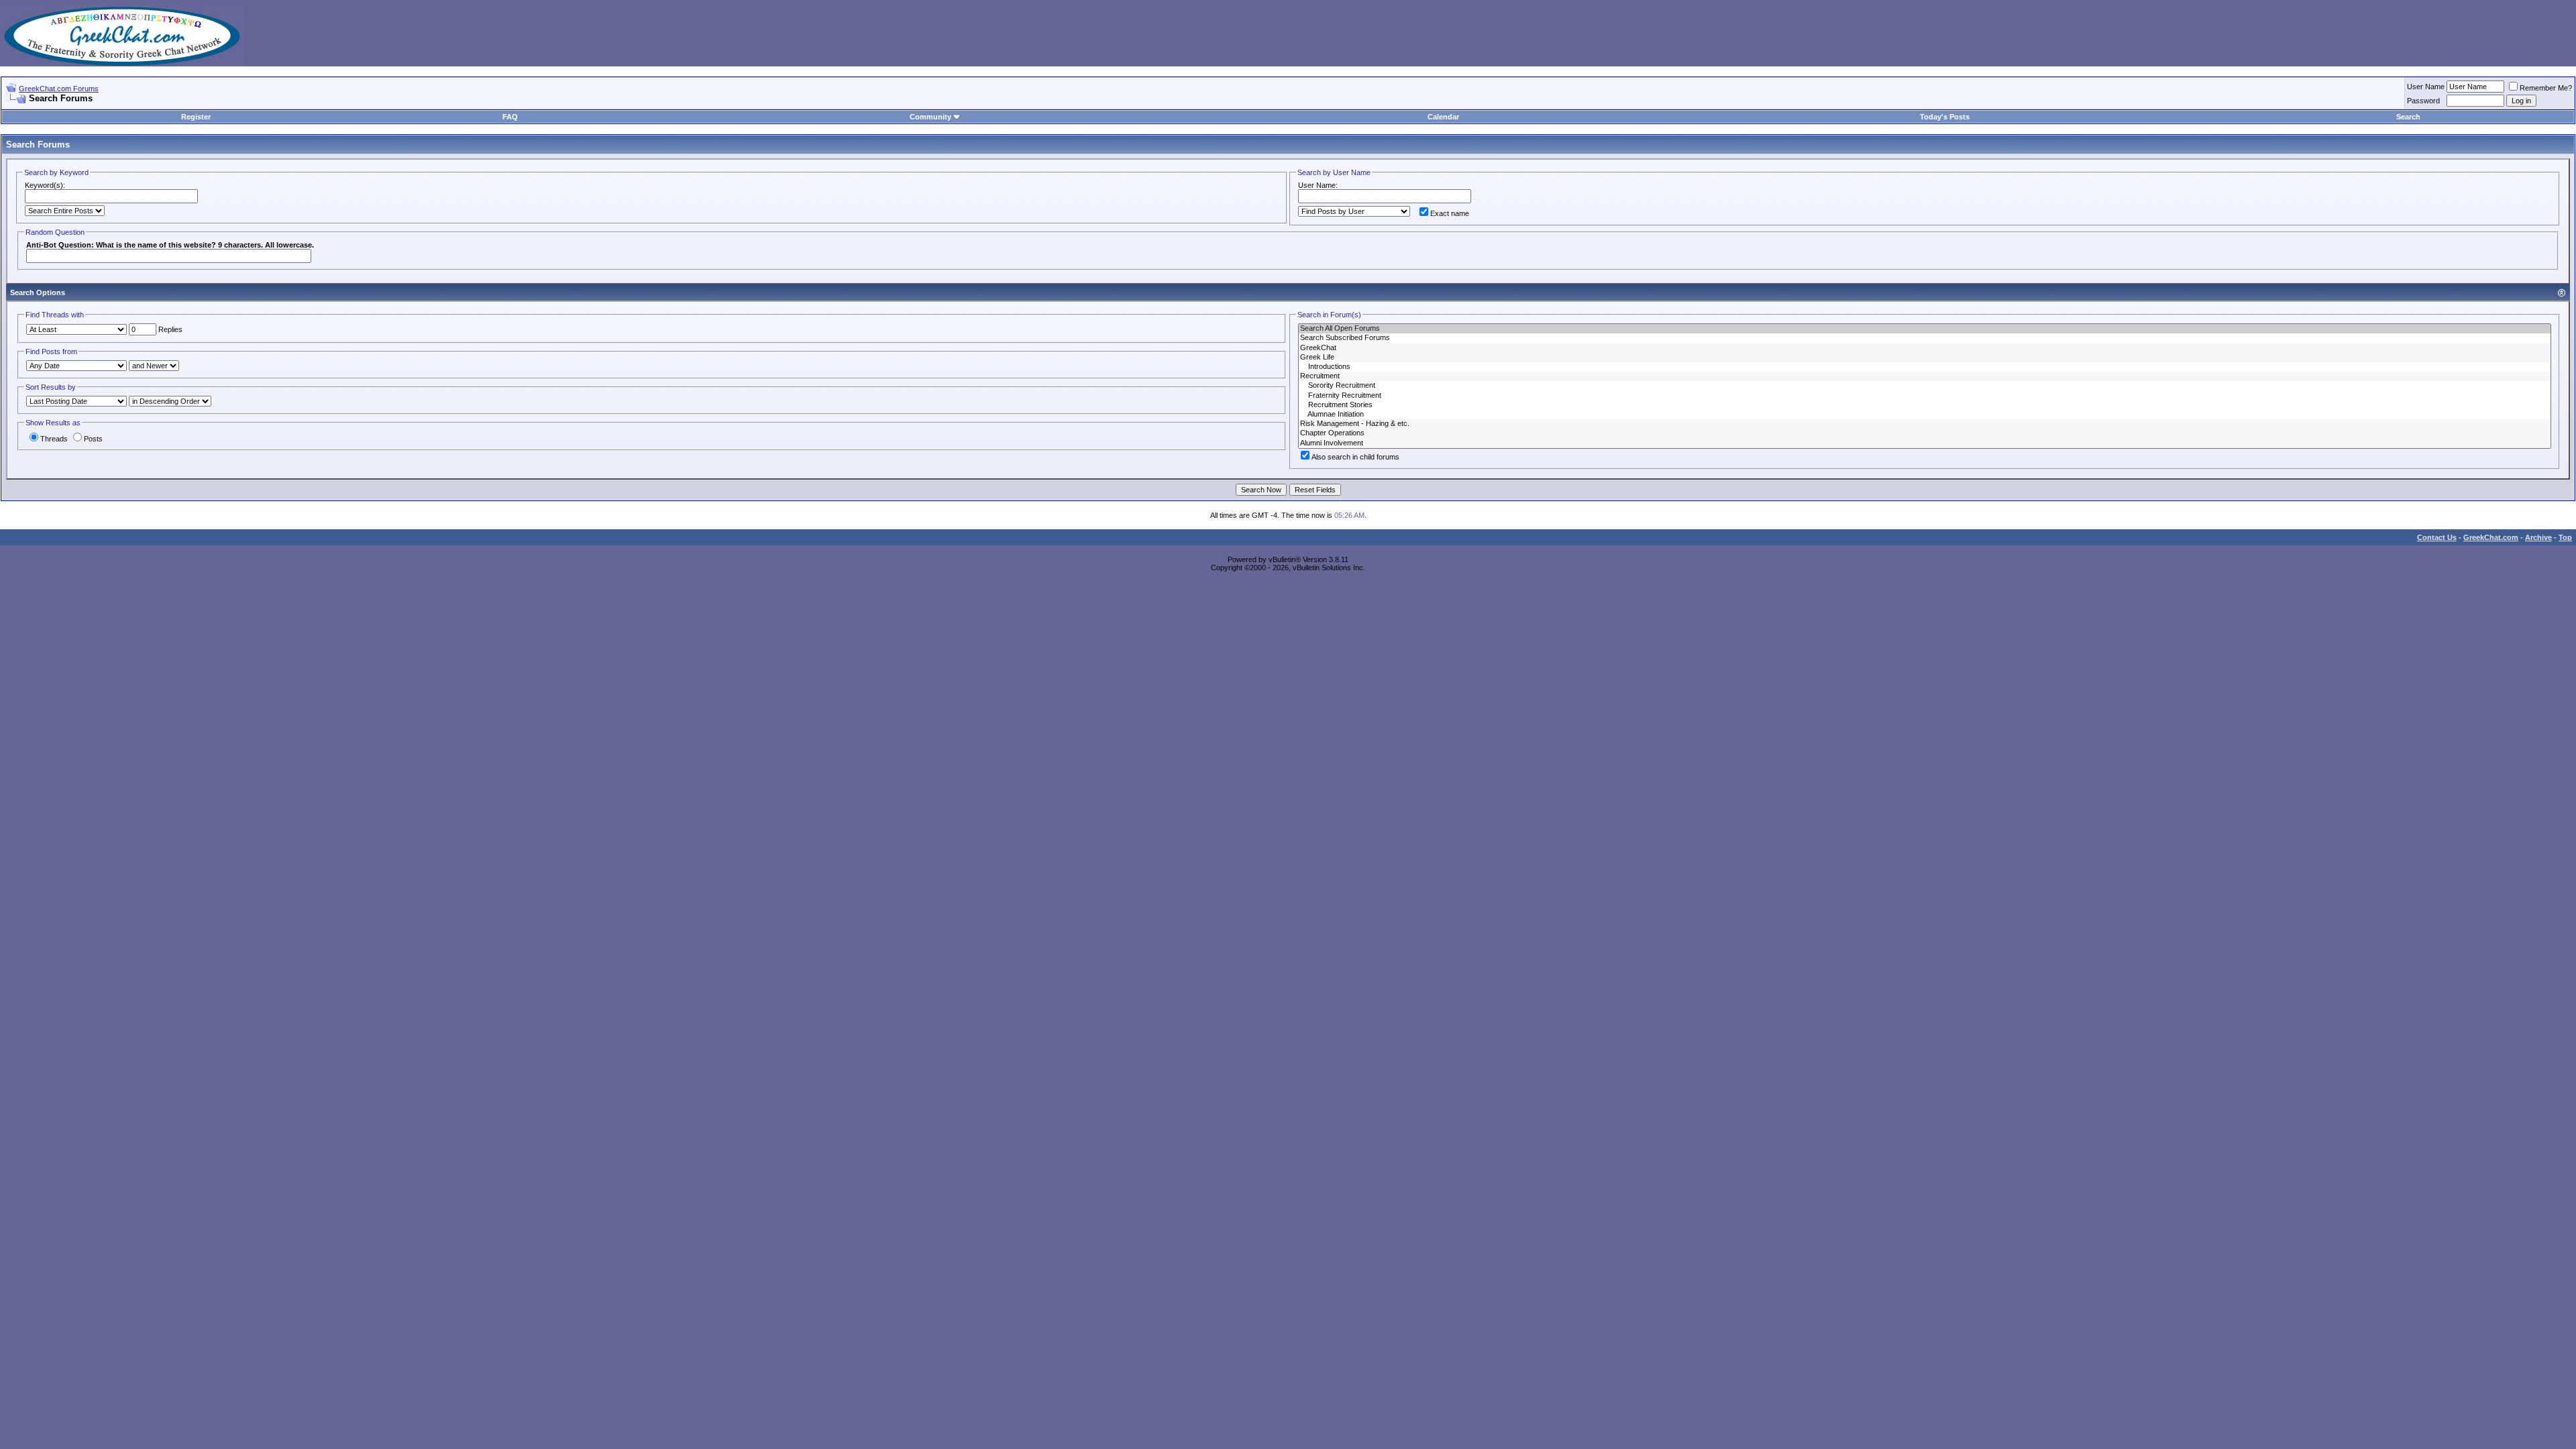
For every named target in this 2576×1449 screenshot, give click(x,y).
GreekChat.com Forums (59, 89)
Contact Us (2437, 537)
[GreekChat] (1925, 348)
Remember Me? (2546, 88)
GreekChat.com (2491, 537)
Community (930, 117)
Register (196, 117)
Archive (2538, 537)
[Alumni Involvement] (1925, 443)
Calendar (1443, 117)
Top (2565, 537)
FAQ (510, 117)
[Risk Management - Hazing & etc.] (1925, 424)
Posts (93, 439)
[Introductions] (1925, 367)
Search (2408, 117)
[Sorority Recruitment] (1925, 386)
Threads (54, 439)
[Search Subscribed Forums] (1925, 338)
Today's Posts (1945, 117)
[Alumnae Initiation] (1925, 415)
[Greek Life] (1925, 358)
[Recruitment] (1925, 376)
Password (2423, 101)
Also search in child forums (1355, 457)
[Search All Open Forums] (1925, 329)
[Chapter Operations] (1925, 433)
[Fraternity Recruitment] (1925, 396)
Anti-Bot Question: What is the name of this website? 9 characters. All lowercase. (170, 245)
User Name (2426, 87)
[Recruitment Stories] (1925, 405)
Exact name (1450, 213)
